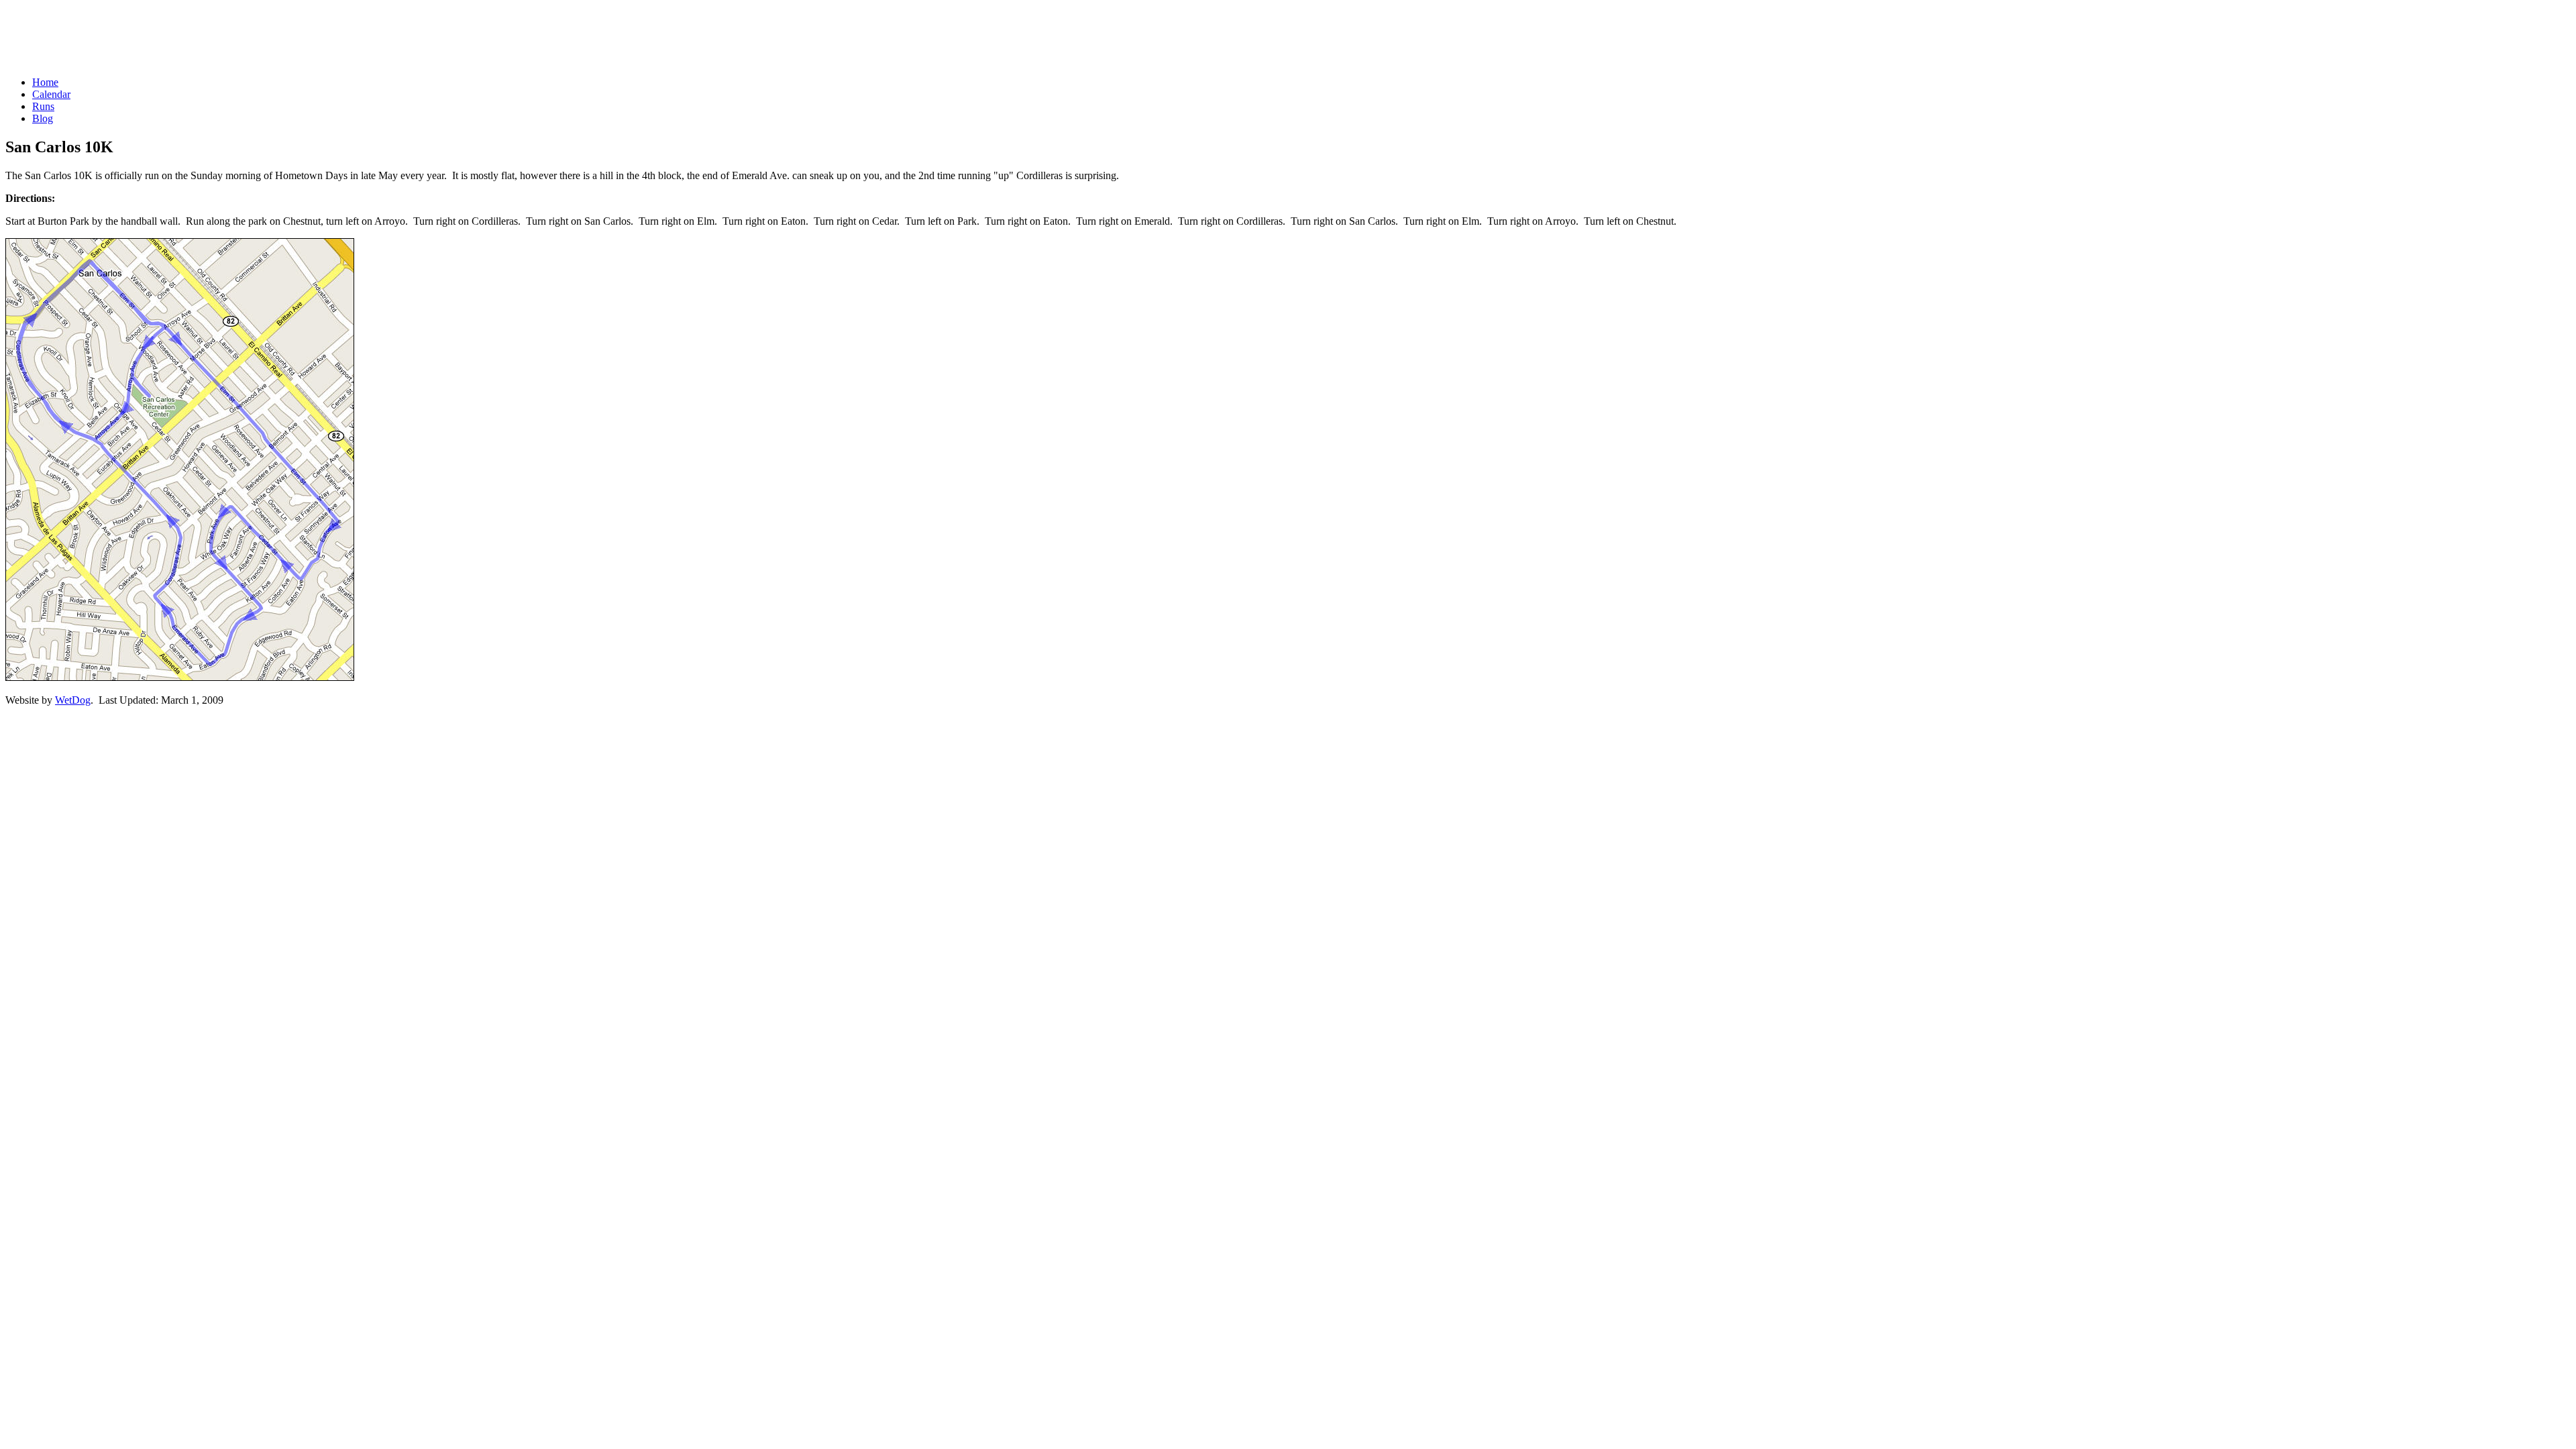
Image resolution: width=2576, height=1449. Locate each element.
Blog (43, 118)
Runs (43, 106)
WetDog (73, 700)
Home (45, 82)
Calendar (51, 94)
